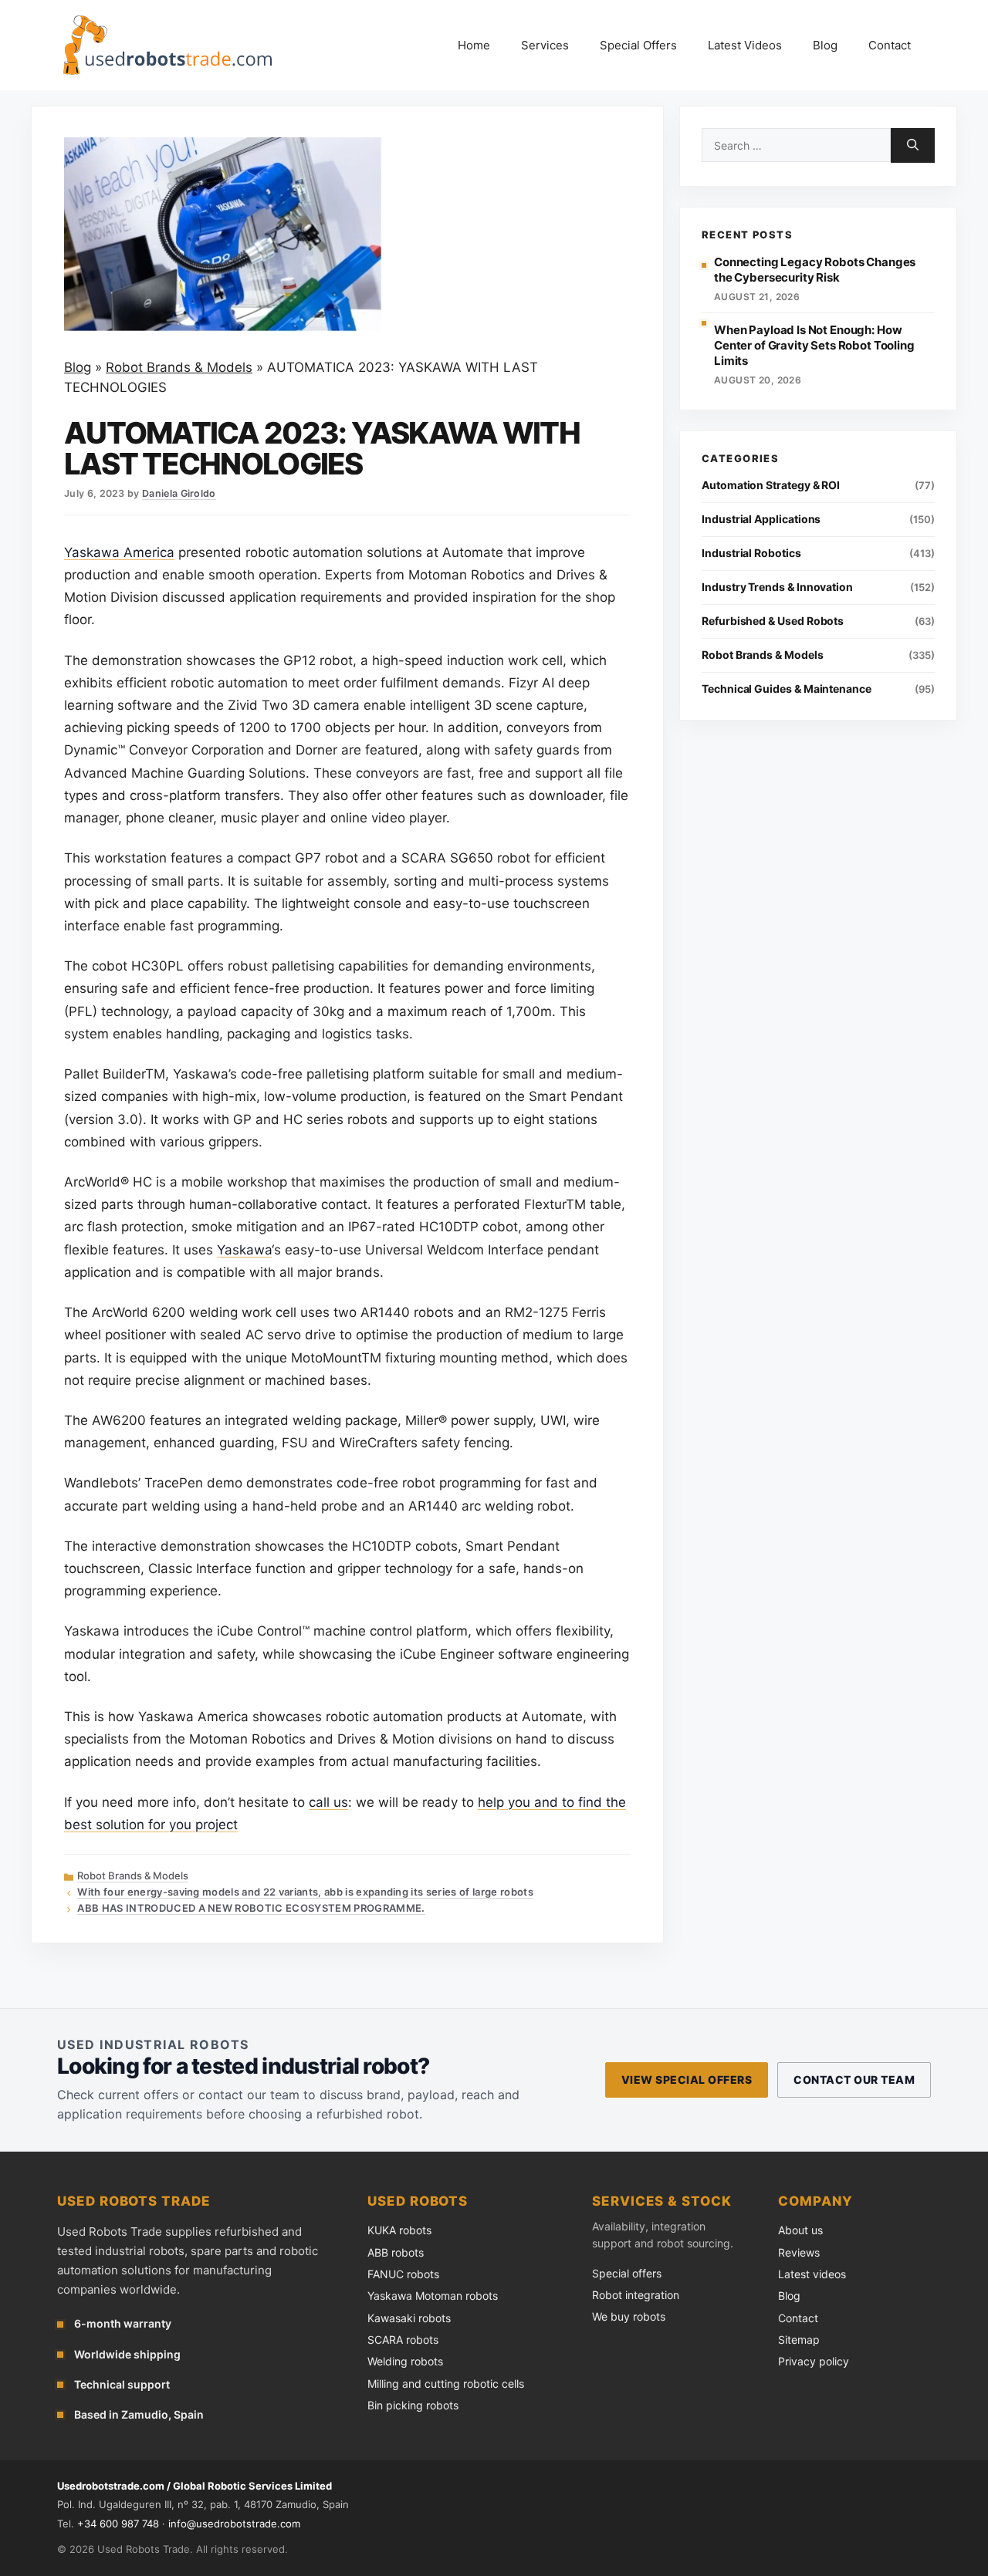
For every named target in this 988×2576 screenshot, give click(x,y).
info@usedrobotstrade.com (234, 2524)
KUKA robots (399, 2230)
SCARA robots (403, 2340)
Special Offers (638, 45)
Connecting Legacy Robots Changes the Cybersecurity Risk (815, 270)
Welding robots (405, 2361)
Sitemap (799, 2340)
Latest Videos (745, 45)
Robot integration (636, 2295)
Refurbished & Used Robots (773, 621)
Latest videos (812, 2274)
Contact (890, 45)
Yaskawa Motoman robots (433, 2296)
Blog (825, 45)
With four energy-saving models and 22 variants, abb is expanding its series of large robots (305, 1892)
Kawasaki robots (409, 2318)
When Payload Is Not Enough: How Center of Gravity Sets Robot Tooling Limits (814, 346)
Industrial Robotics (751, 553)
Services (545, 45)
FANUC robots (403, 2274)
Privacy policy (814, 2361)
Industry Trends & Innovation (777, 587)
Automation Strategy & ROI (771, 485)
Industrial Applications (761, 519)
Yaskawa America (119, 552)
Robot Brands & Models (179, 367)
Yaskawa (244, 1250)
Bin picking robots (413, 2405)
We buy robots (629, 2316)
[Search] (913, 145)
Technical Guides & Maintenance (787, 689)
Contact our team (854, 2080)
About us (800, 2230)
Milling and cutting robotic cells (446, 2384)
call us (328, 1802)
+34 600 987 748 (118, 2524)
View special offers (687, 2080)
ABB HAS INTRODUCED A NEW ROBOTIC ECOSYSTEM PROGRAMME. (251, 1908)
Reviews (799, 2252)
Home (474, 45)
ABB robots (396, 2252)
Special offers (627, 2273)
